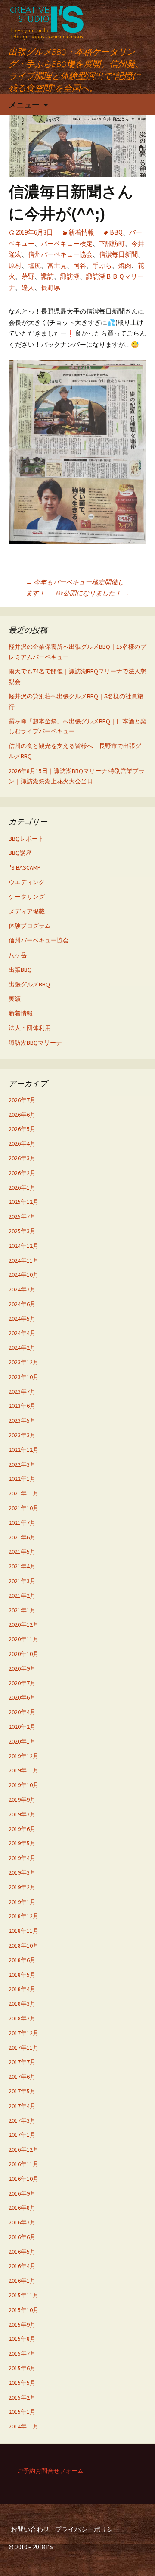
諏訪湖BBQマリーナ (35, 1043)
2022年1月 (22, 1479)
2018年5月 (22, 1975)
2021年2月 (22, 1596)
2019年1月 (22, 1902)
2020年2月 (22, 1727)
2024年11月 (24, 1260)
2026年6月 (22, 1115)
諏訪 (47, 276)
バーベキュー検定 (67, 243)
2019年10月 (24, 1785)
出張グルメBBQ (29, 984)
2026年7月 (22, 1100)
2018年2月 (22, 2018)
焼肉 (125, 265)
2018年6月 (22, 1960)
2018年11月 (24, 1931)
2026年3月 (22, 1158)
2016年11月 (24, 2164)
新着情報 (81, 232)
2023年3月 (22, 1435)
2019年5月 (22, 1843)
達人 (28, 287)
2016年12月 (24, 2149)
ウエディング (27, 882)
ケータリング (27, 897)
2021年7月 (22, 1523)
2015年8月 (22, 2339)
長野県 (51, 287)
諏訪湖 (70, 276)
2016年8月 (22, 2208)
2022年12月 (24, 1450)
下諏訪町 (112, 243)
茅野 (28, 276)
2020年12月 (24, 1624)
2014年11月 (24, 2426)
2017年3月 (22, 2120)
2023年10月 (24, 1377)
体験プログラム (30, 926)
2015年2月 (22, 2397)
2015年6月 (22, 2368)
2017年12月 (24, 2033)
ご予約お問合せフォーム (50, 2471)
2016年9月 (22, 2193)
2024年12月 (24, 1246)
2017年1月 (22, 2135)
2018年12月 (24, 1916)
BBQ (116, 232)
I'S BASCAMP (25, 867)
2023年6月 (22, 1406)
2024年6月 (22, 1304)
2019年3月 (22, 1872)
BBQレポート (26, 839)
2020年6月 (22, 1697)
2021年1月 (22, 1610)
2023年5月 (22, 1420)
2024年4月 (22, 1333)
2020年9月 (22, 1668)
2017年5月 (22, 2091)
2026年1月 (22, 1187)
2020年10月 (24, 1654)
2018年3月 (22, 2004)
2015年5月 (22, 2383)
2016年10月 (24, 2179)
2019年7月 (22, 1814)
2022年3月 (22, 1464)
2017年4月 (22, 2106)
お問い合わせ (30, 2529)
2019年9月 (22, 1800)
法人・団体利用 (30, 1028)
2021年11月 (24, 1493)
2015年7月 (22, 2353)
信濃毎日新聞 (118, 254)
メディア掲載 (27, 911)
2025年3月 (22, 1231)
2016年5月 (22, 2252)
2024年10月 (24, 1275)
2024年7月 (22, 1289)
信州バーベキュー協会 (60, 254)
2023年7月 (22, 1392)
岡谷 (80, 265)
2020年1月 (22, 1741)
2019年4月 (22, 1858)
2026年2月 (22, 1173)
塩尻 (34, 265)
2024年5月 (22, 1319)
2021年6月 (22, 1537)
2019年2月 (22, 1887)
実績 (15, 999)
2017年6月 (22, 2077)
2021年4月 (22, 1566)
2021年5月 (22, 1552)
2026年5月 (22, 1129)
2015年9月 (22, 2325)
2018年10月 (24, 1945)
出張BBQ (20, 970)
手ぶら (102, 265)
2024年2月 (22, 1348)
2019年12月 (24, 1756)
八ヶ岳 (18, 955)
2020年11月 (24, 1639)
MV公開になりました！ (93, 593)
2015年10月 (24, 2310)
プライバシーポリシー (87, 2529)
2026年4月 (22, 1143)
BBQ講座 (20, 853)
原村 (15, 265)
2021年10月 (24, 1508)
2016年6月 (22, 2237)
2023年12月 (24, 1362)
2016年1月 (22, 2281)
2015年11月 (24, 2295)
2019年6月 (22, 1829)
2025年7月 (22, 1216)
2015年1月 (22, 2412)
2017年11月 (24, 2048)
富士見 (57, 265)
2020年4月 (22, 1712)
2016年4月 (22, 2266)
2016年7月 (22, 2222)
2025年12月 (24, 1202)
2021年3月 (22, 1581)
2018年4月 (22, 1989)
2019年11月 (24, 1770)
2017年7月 (22, 2062)
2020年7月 (22, 1683)
